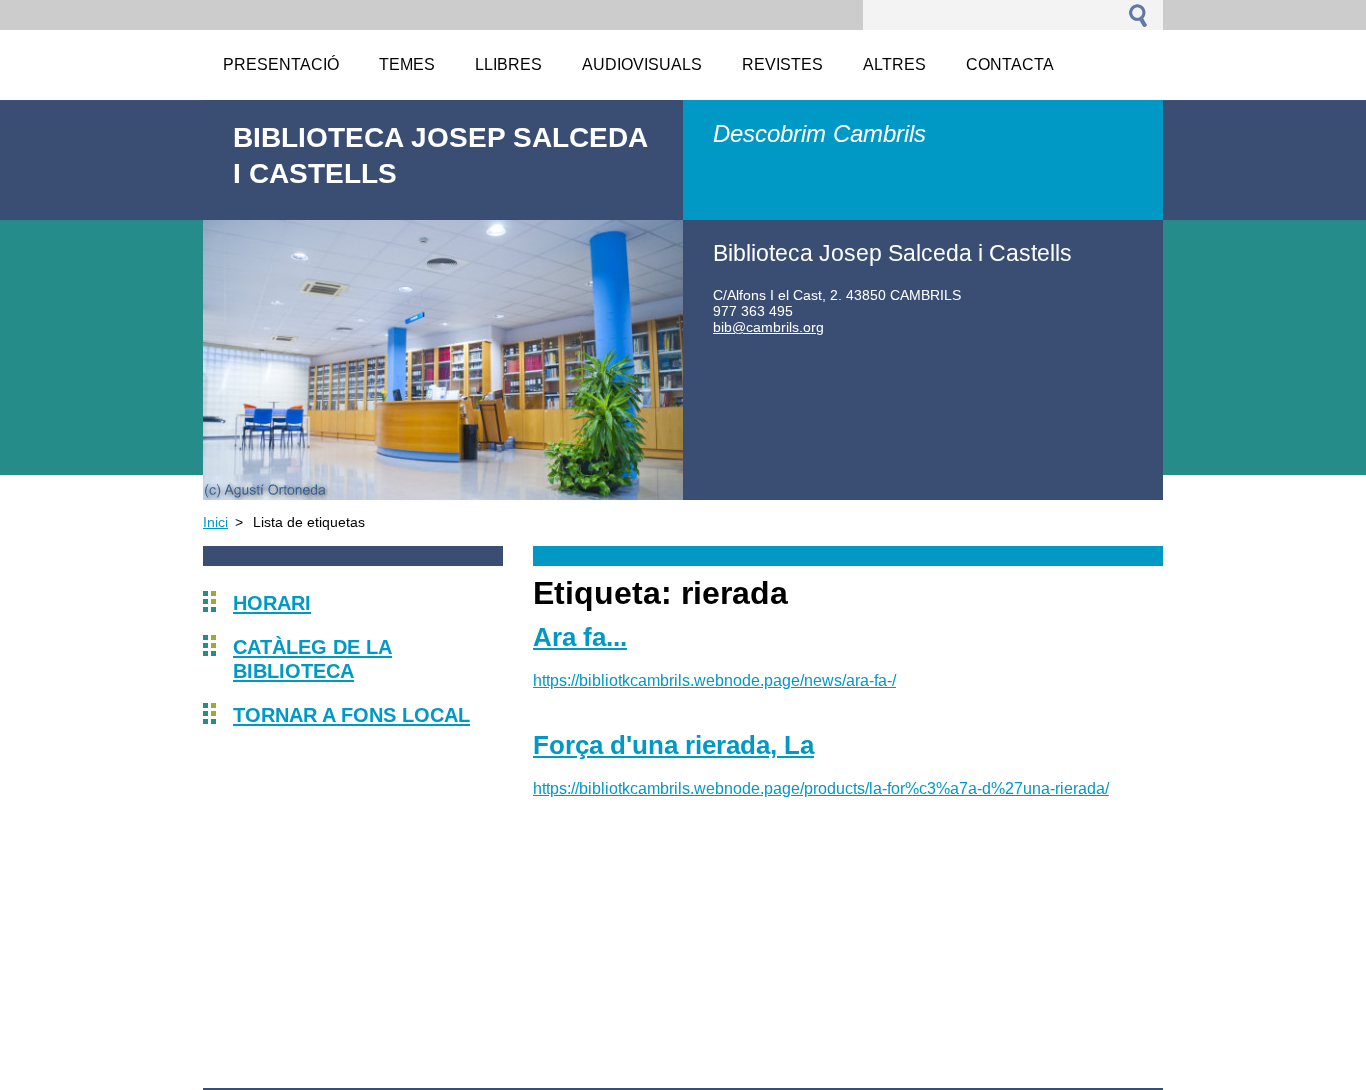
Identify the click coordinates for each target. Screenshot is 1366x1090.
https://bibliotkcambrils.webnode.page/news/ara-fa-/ (714, 680)
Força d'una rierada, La (673, 745)
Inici (215, 522)
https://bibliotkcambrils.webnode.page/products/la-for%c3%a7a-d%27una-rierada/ (821, 788)
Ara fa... (580, 637)
